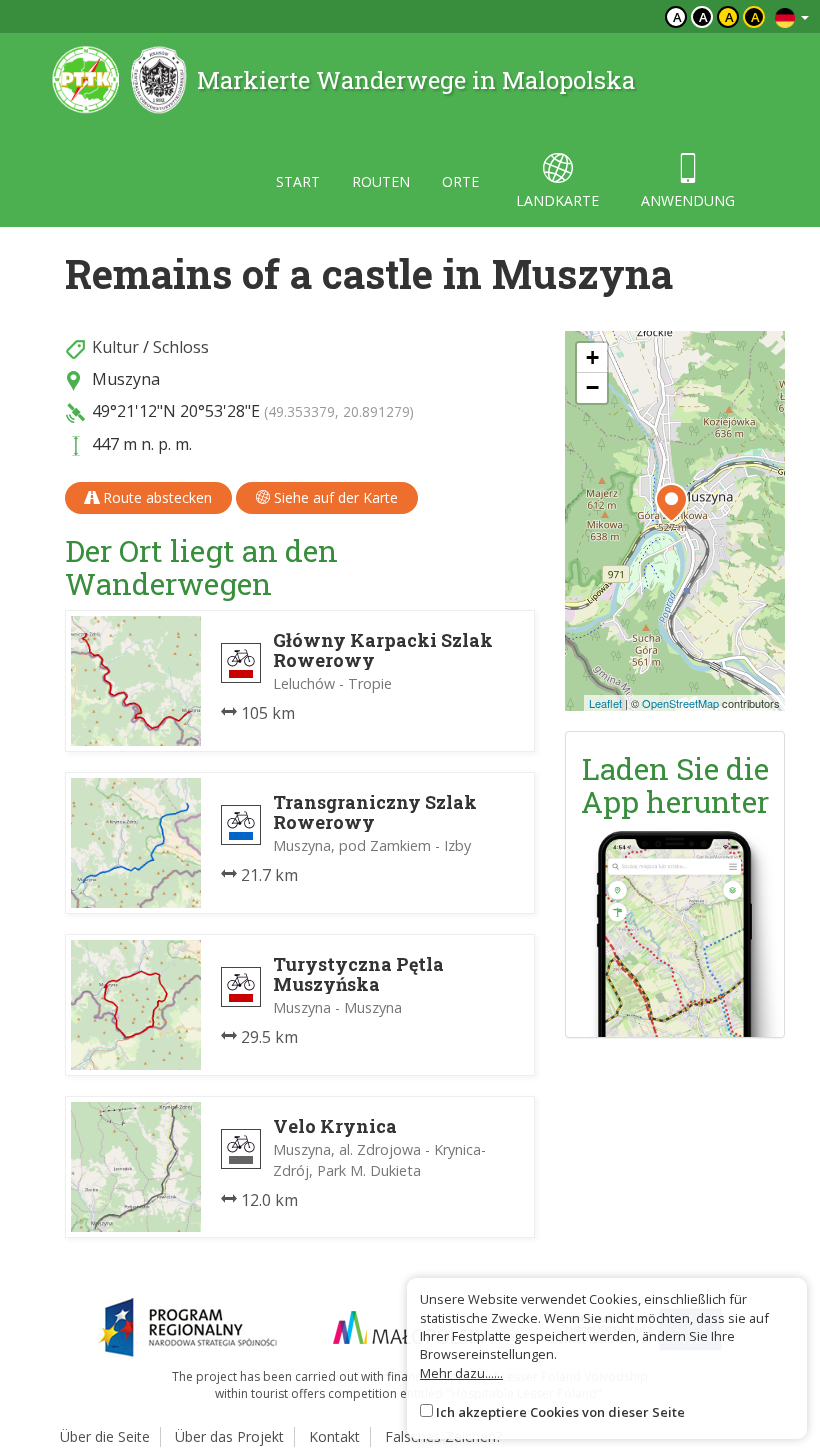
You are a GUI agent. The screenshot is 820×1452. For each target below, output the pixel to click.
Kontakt (334, 1436)
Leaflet (605, 703)
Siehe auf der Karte (334, 497)
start (298, 181)
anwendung (688, 200)
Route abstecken (155, 497)
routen (381, 181)
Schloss (181, 347)
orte (460, 181)
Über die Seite (105, 1436)
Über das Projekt (229, 1436)
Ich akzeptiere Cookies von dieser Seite (560, 1412)
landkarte (557, 200)
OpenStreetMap (680, 703)
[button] (671, 503)
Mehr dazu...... (461, 1373)
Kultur (115, 347)
